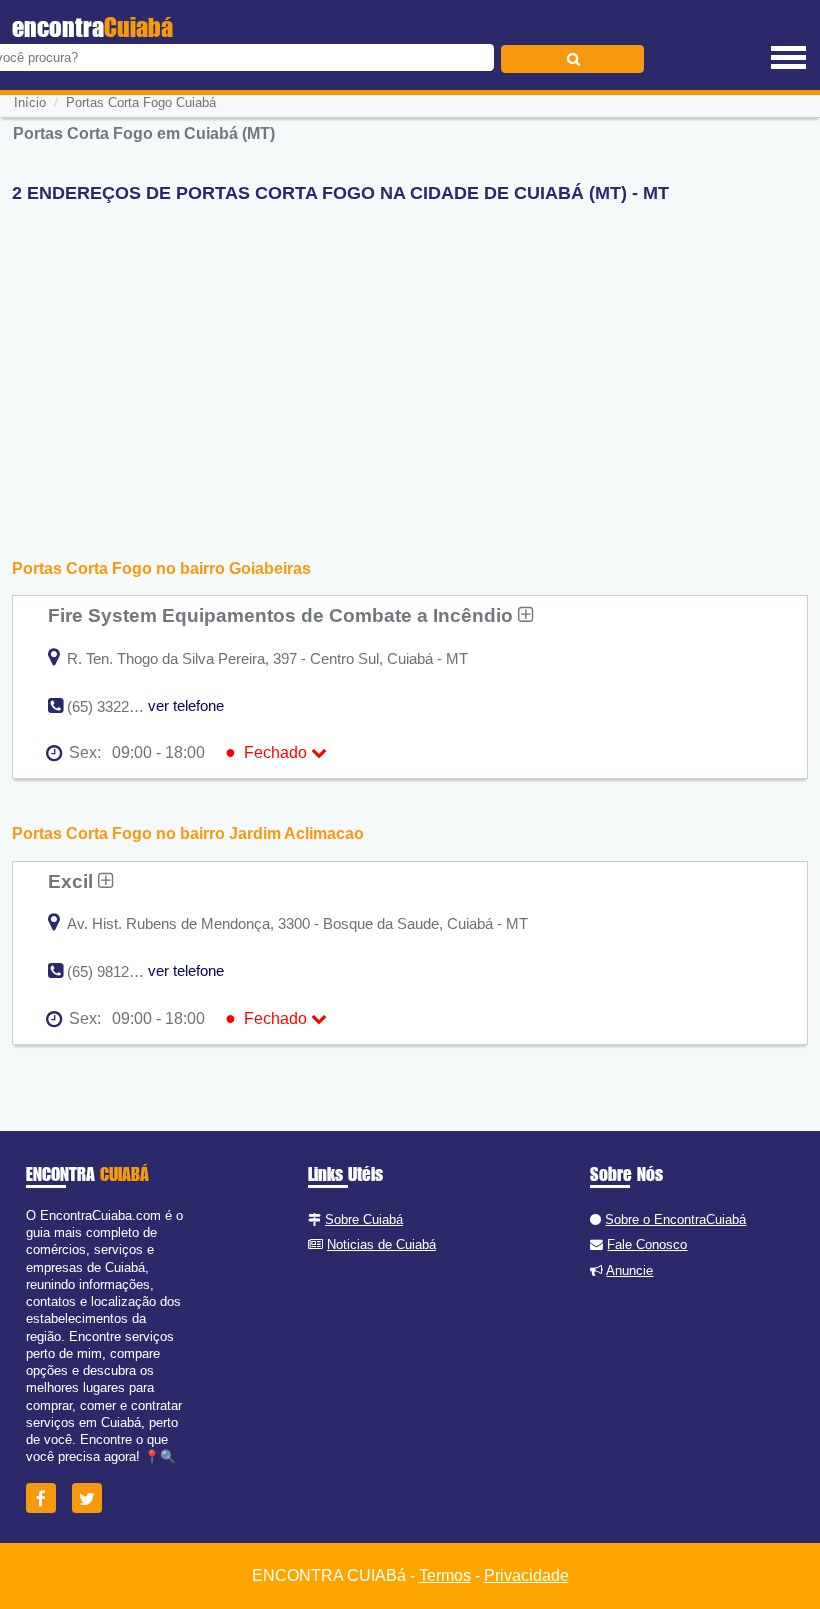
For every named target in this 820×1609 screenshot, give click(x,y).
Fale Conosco (647, 1244)
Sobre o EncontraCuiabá (675, 1219)
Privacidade (526, 1575)
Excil (73, 881)
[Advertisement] (409, 359)
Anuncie (629, 1270)
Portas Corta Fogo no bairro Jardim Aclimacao (188, 833)
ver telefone (186, 705)
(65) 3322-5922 (116, 706)
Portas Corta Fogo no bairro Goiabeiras (161, 568)
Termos (445, 1575)
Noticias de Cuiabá (381, 1244)
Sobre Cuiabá (364, 1219)
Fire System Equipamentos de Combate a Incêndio (283, 615)
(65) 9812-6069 (116, 971)
